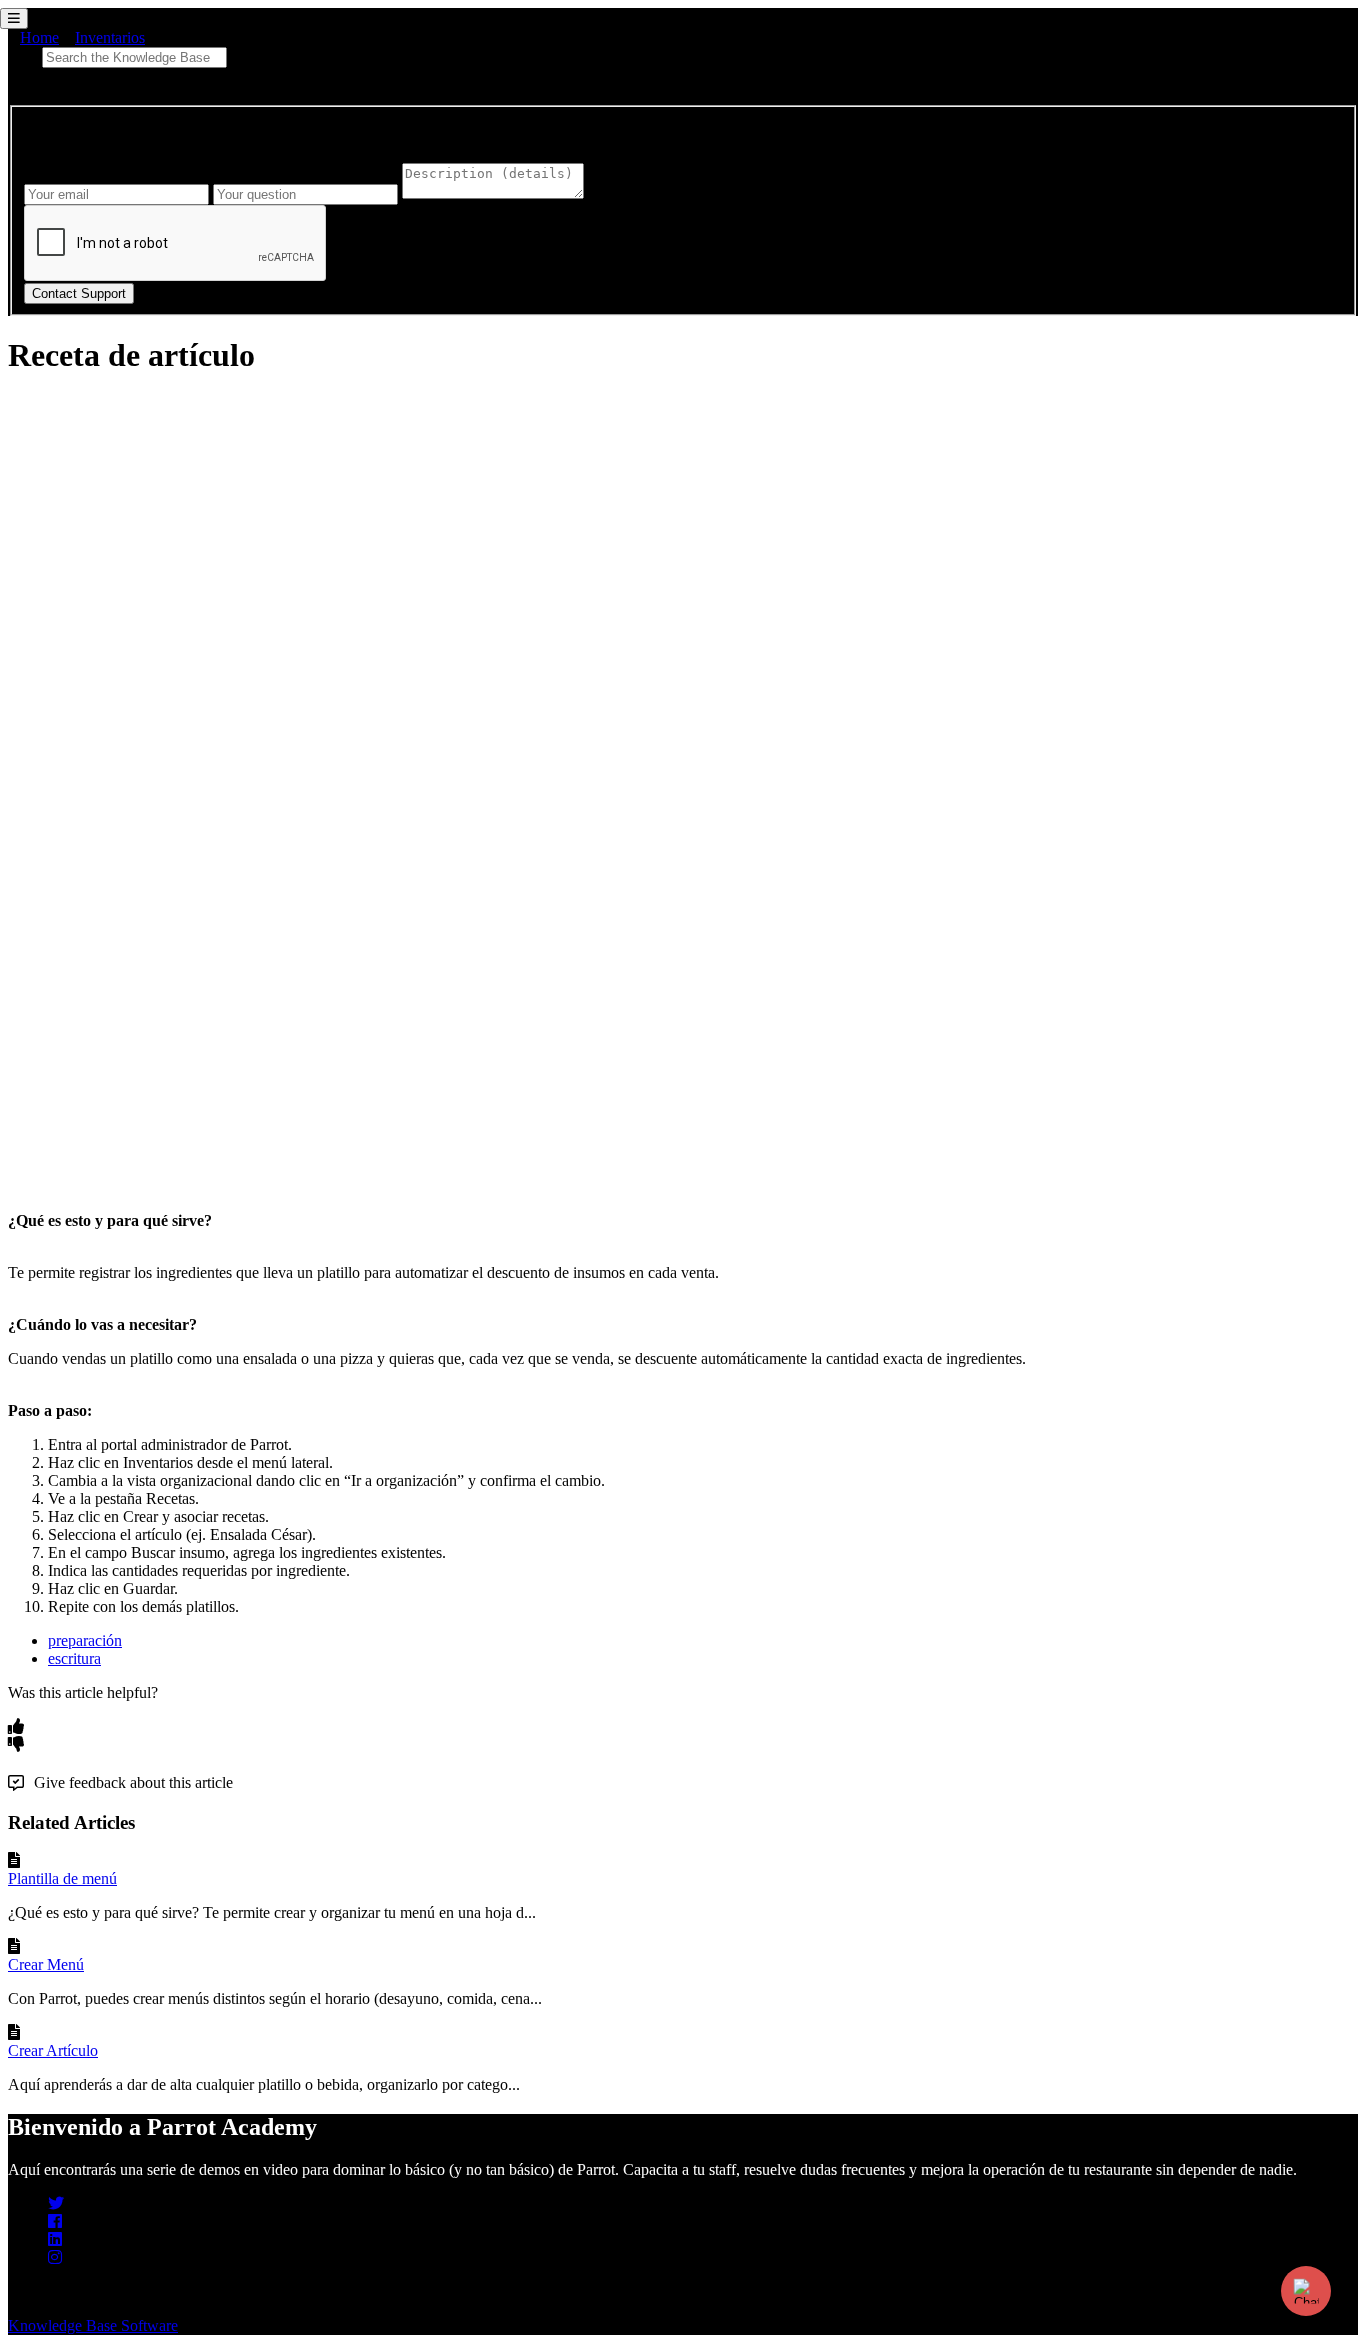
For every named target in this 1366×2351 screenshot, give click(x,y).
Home (39, 37)
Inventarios (110, 37)
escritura (74, 1658)
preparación (85, 1640)
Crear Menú (46, 1964)
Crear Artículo (53, 2050)
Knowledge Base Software (93, 2325)
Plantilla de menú (62, 1878)
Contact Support (79, 293)
